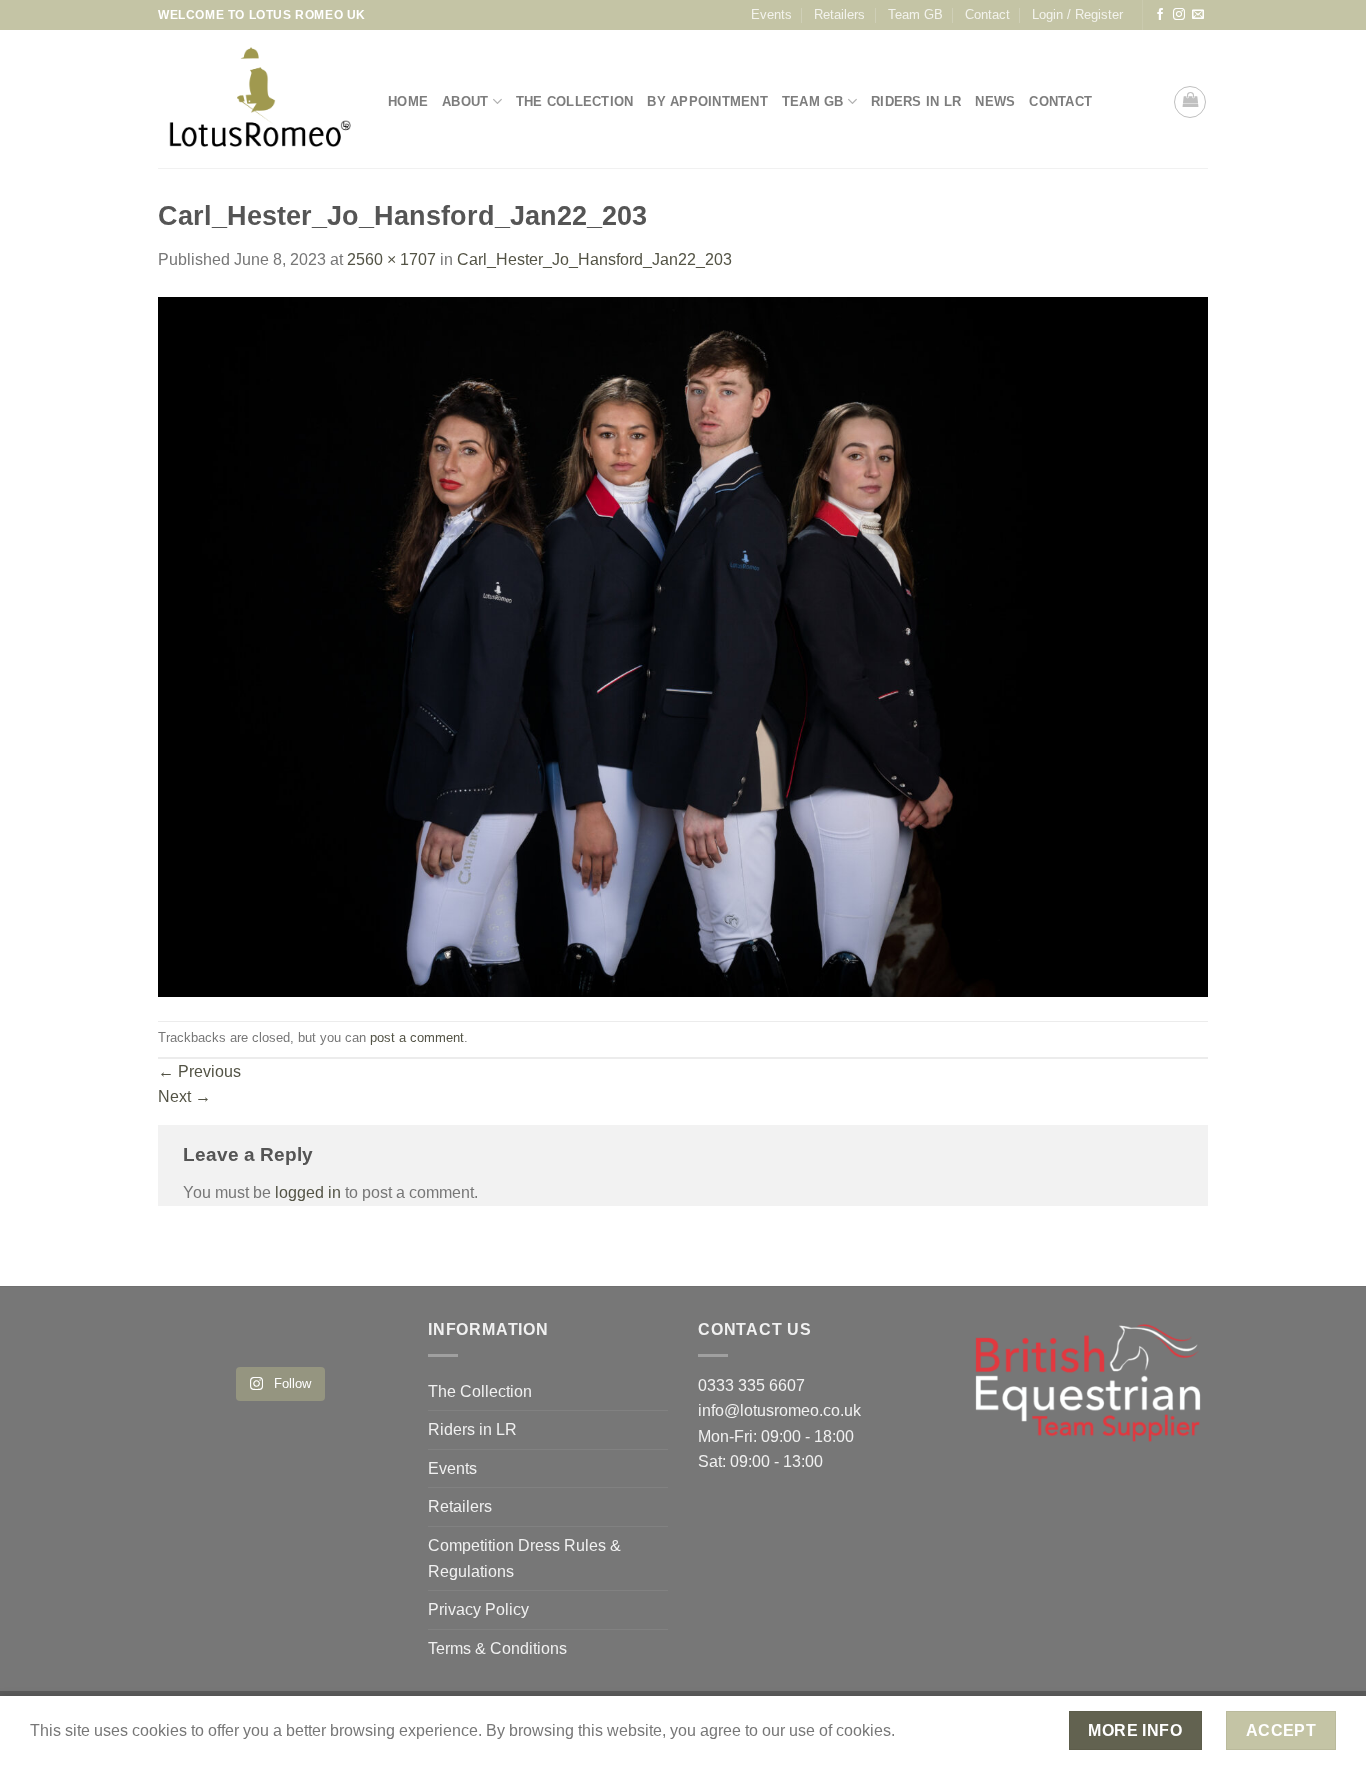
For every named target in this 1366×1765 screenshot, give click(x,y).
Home (408, 101)
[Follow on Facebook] (1160, 15)
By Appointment (707, 101)
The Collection (575, 101)
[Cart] (1190, 102)
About (465, 101)
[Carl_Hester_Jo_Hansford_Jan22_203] (683, 645)
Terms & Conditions (497, 1648)
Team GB (915, 14)
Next (184, 1096)
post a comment (417, 1037)
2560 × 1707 (391, 259)
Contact (987, 14)
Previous (199, 1071)
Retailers (839, 14)
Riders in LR (916, 101)
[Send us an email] (1198, 15)
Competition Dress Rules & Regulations (524, 1558)
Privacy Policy (478, 1609)
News (995, 101)
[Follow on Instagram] (1179, 15)
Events (771, 14)
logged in (308, 1192)
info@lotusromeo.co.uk (779, 1410)
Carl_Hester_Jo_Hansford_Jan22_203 (594, 259)
